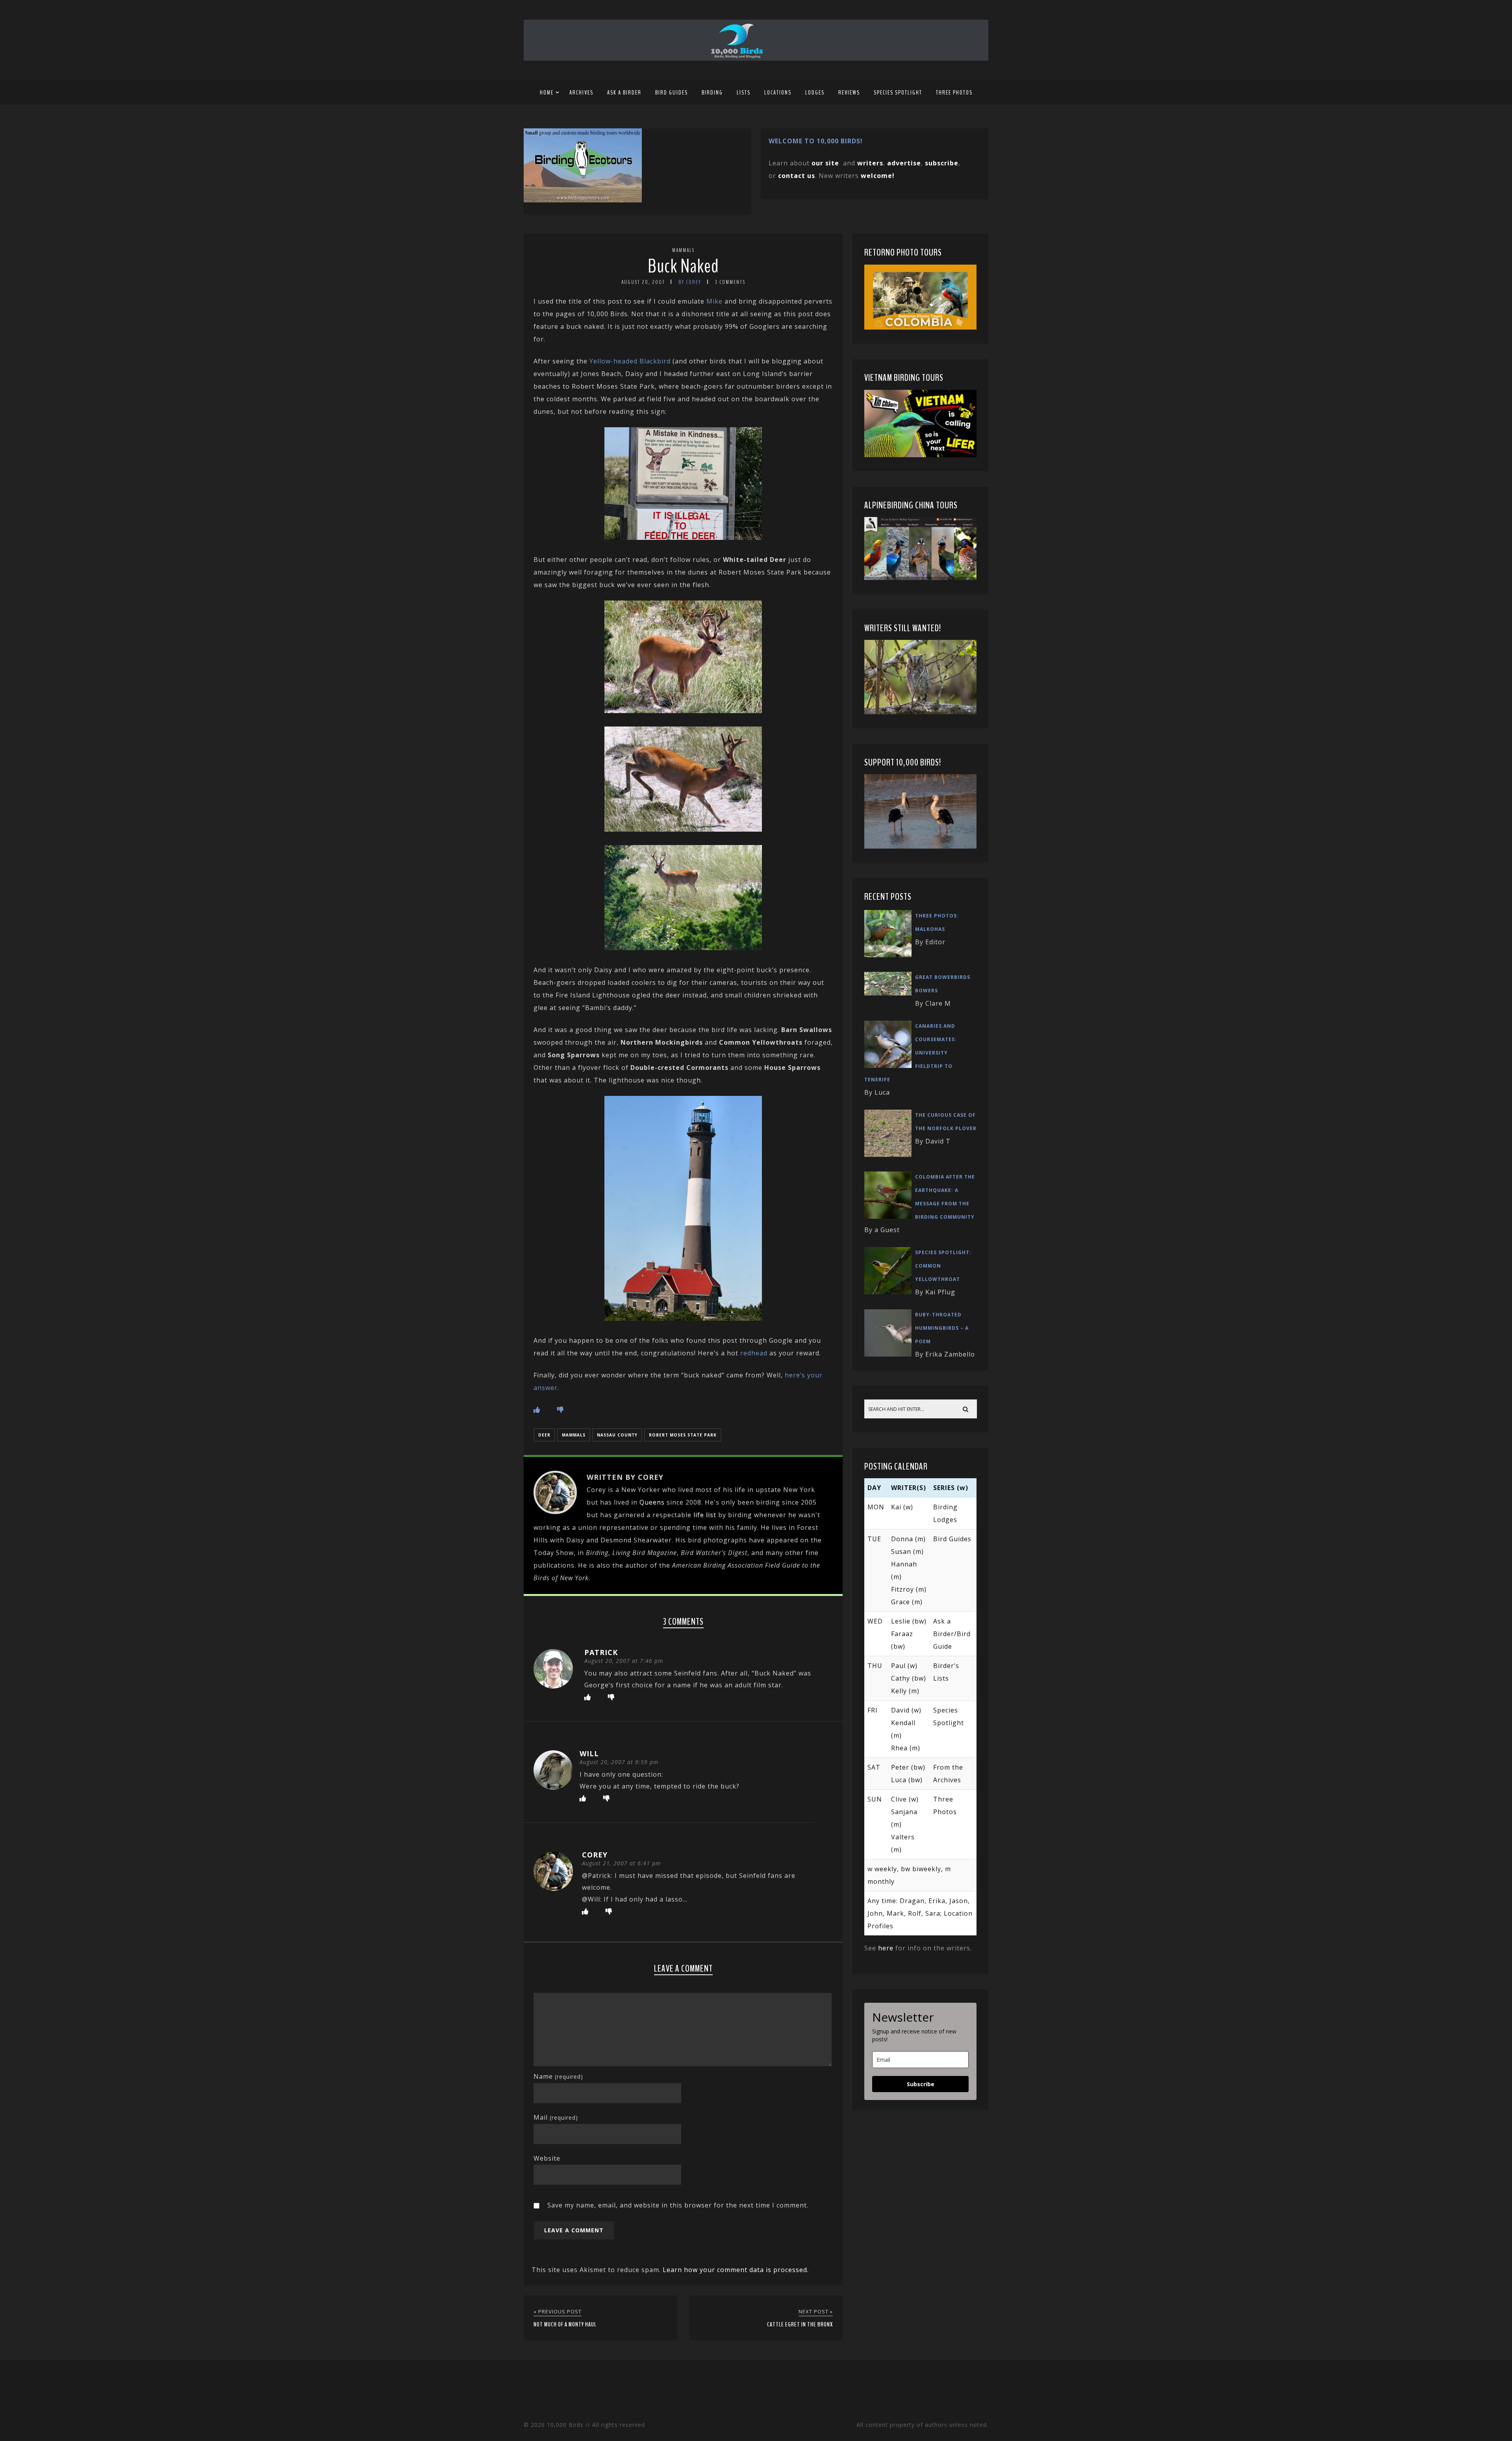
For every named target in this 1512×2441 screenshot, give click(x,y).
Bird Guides (672, 93)
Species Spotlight (898, 93)
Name (558, 2076)
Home (547, 93)
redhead (754, 1353)
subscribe (942, 163)
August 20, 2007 (643, 282)
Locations (778, 93)
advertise (904, 163)
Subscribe (921, 2084)
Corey (595, 1855)
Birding (712, 93)
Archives (581, 93)
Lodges (815, 93)
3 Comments (730, 282)
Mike (714, 301)
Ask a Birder (624, 93)
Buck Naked (683, 266)
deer (544, 1435)
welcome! (878, 176)
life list (705, 1515)
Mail (556, 2117)
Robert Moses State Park (683, 1435)
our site (825, 163)
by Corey (690, 282)
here (886, 1948)
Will (589, 1753)
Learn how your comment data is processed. (736, 2270)
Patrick (601, 1652)
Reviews (849, 93)
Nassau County (617, 1435)
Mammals (683, 250)
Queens (652, 1502)
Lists (744, 93)
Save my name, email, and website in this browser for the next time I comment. (678, 2205)
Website (547, 2158)
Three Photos (954, 93)
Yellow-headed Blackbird (630, 361)
